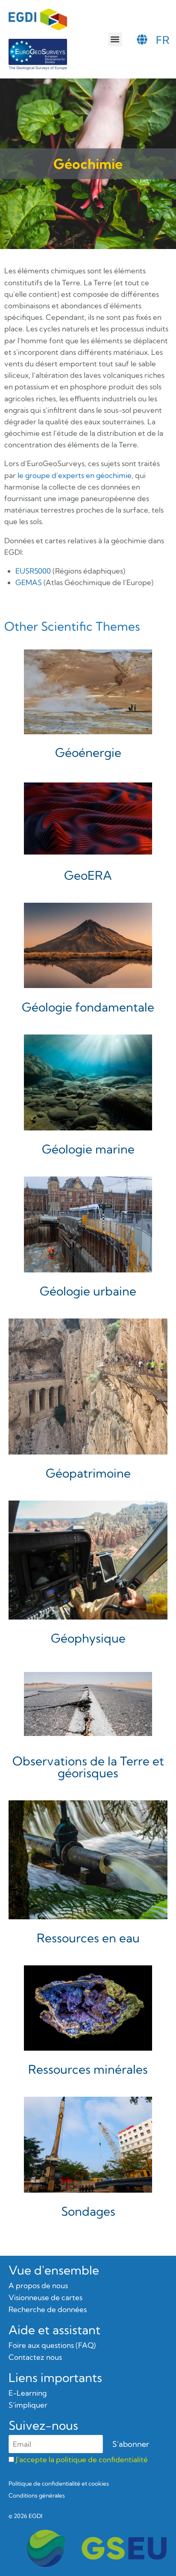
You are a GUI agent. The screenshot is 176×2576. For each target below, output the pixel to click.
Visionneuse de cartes (45, 2297)
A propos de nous (38, 2285)
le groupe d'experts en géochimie (75, 475)
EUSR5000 (33, 571)
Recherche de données (48, 2309)
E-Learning (28, 2393)
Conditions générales (37, 2495)
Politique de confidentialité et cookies (59, 2483)
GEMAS (29, 582)
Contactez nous (35, 2357)
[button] (115, 39)
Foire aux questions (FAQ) (52, 2345)
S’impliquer (28, 2405)
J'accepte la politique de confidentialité (82, 2459)
